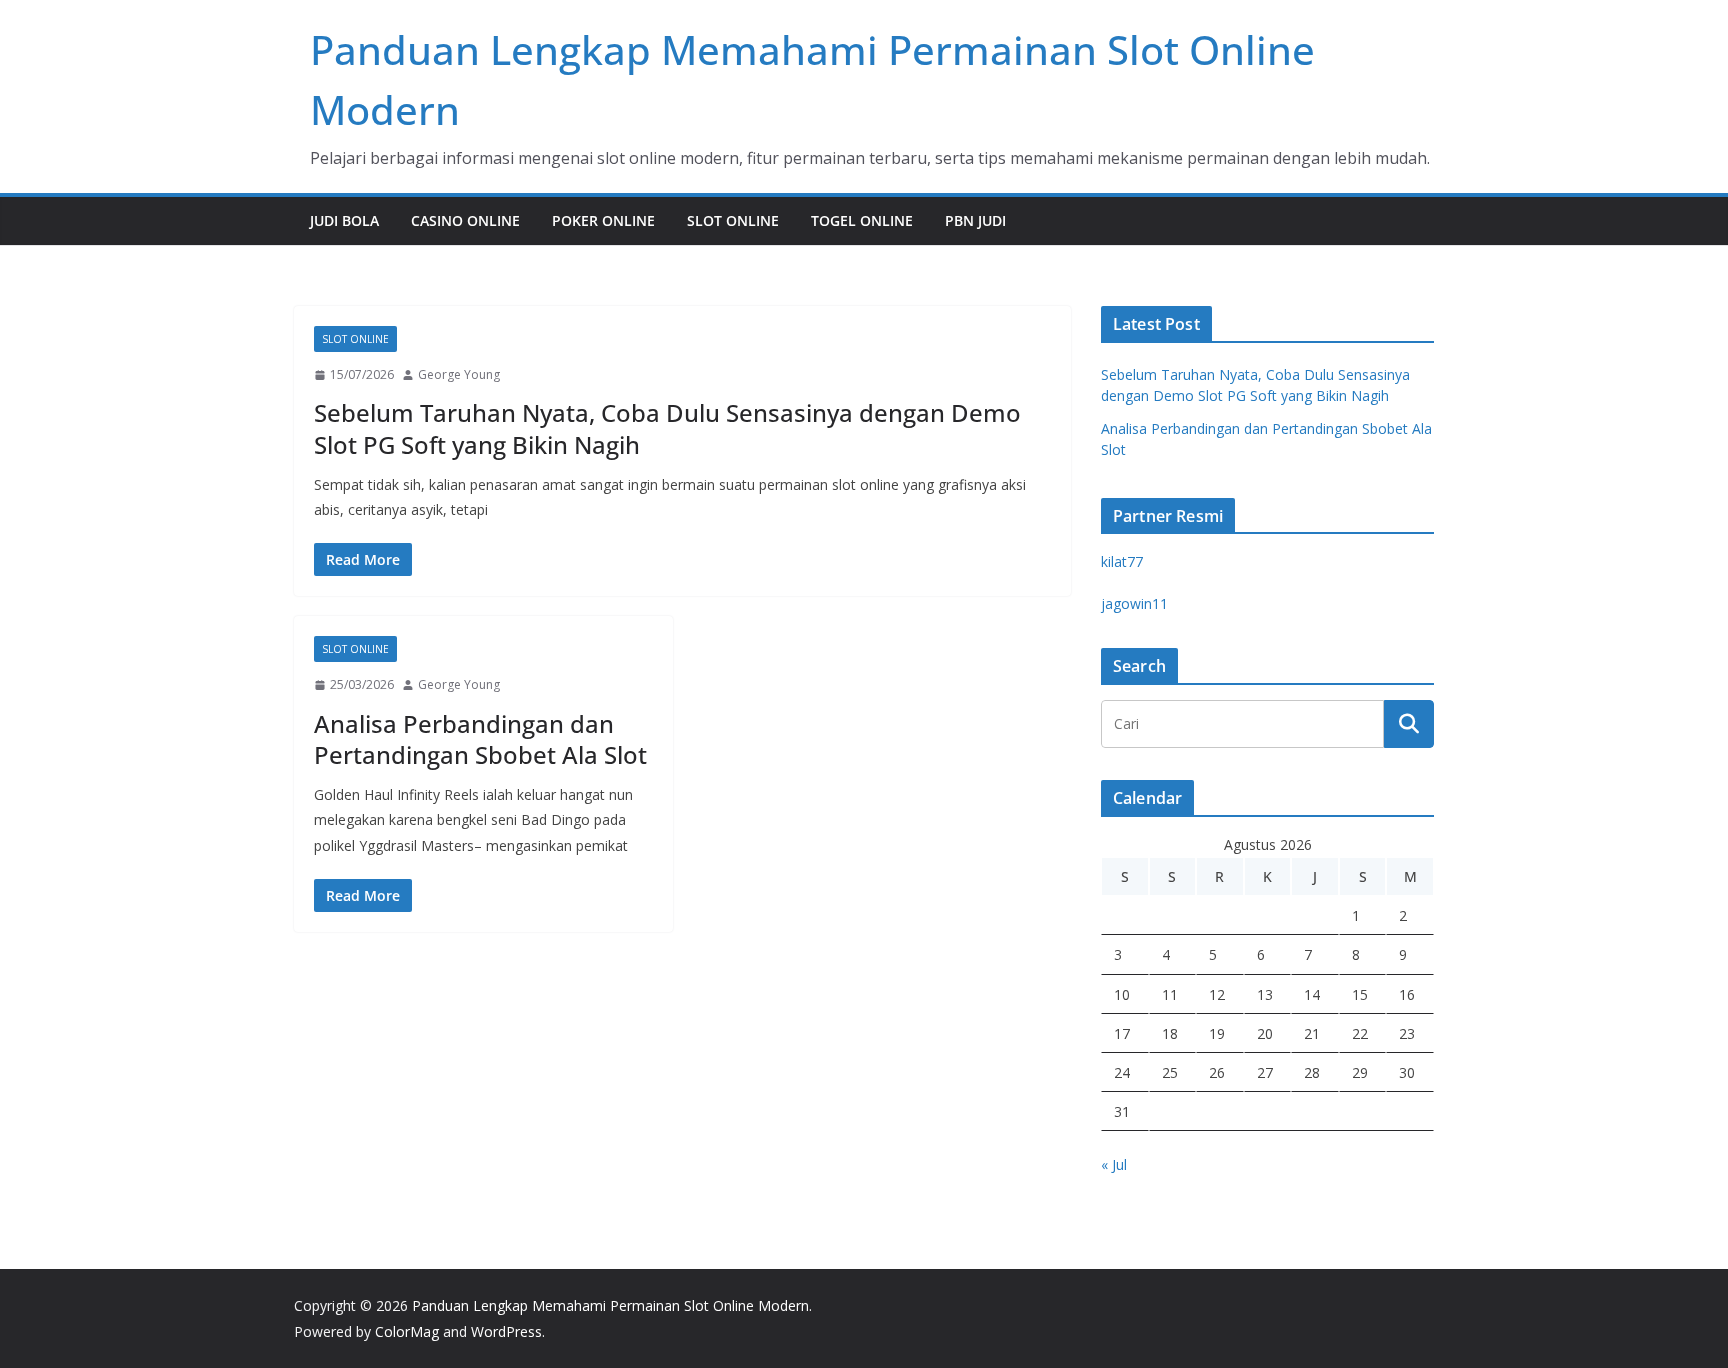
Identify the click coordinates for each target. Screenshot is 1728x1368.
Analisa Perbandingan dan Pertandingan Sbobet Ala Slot (480, 739)
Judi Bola (344, 220)
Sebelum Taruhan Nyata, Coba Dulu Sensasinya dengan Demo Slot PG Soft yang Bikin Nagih (667, 428)
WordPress (506, 1331)
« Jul (1114, 1164)
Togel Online (862, 220)
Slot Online (733, 220)
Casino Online (465, 220)
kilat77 (1122, 561)
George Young (459, 374)
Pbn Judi (975, 220)
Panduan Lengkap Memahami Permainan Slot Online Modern (610, 1305)
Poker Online (603, 220)
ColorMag (407, 1331)
